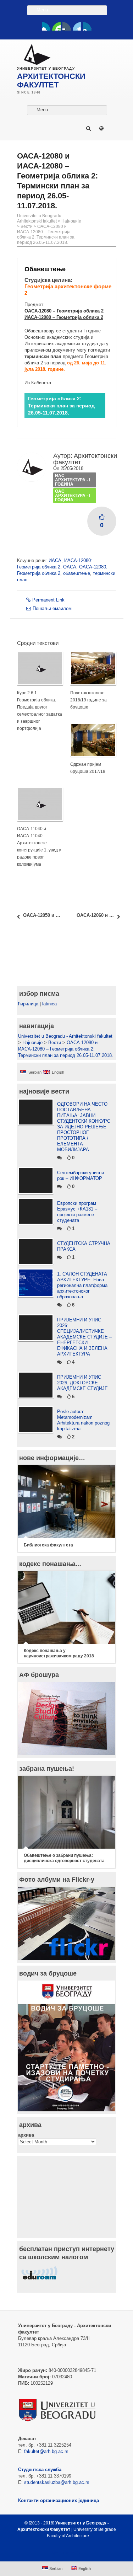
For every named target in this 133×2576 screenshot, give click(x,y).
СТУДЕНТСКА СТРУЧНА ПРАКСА (84, 1246)
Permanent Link (48, 600)
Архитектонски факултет (85, 459)
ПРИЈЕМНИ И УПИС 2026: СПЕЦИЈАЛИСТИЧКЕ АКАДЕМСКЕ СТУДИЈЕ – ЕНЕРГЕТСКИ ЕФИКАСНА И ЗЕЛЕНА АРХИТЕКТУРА (84, 1337)
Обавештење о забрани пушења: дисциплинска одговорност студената (64, 1858)
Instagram (87, 26)
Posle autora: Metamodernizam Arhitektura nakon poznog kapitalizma (83, 1420)
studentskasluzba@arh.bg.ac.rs (57, 2482)
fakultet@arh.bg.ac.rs (46, 2451)
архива (26, 2135)
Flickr (67, 26)
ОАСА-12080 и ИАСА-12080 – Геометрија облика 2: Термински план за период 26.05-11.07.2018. (46, 234)
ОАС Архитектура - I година (73, 496)
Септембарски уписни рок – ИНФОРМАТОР (81, 1175)
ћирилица (28, 1004)
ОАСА (70, 567)
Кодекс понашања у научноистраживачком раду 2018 (59, 1653)
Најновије (71, 221)
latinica (49, 1004)
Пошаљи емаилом (52, 608)
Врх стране (63, 2553)
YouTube (56, 26)
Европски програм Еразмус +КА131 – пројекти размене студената (77, 1212)
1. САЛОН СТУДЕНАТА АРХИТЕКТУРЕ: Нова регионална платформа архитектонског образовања (82, 1285)
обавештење (77, 573)
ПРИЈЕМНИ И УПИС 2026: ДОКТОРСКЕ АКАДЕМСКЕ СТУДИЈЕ (82, 1383)
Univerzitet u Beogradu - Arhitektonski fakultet (40, 218)
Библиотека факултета (48, 1545)
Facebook (46, 26)
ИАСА (55, 560)
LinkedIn (77, 26)
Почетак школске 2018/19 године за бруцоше (88, 700)
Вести (27, 226)
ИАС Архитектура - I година (73, 480)
